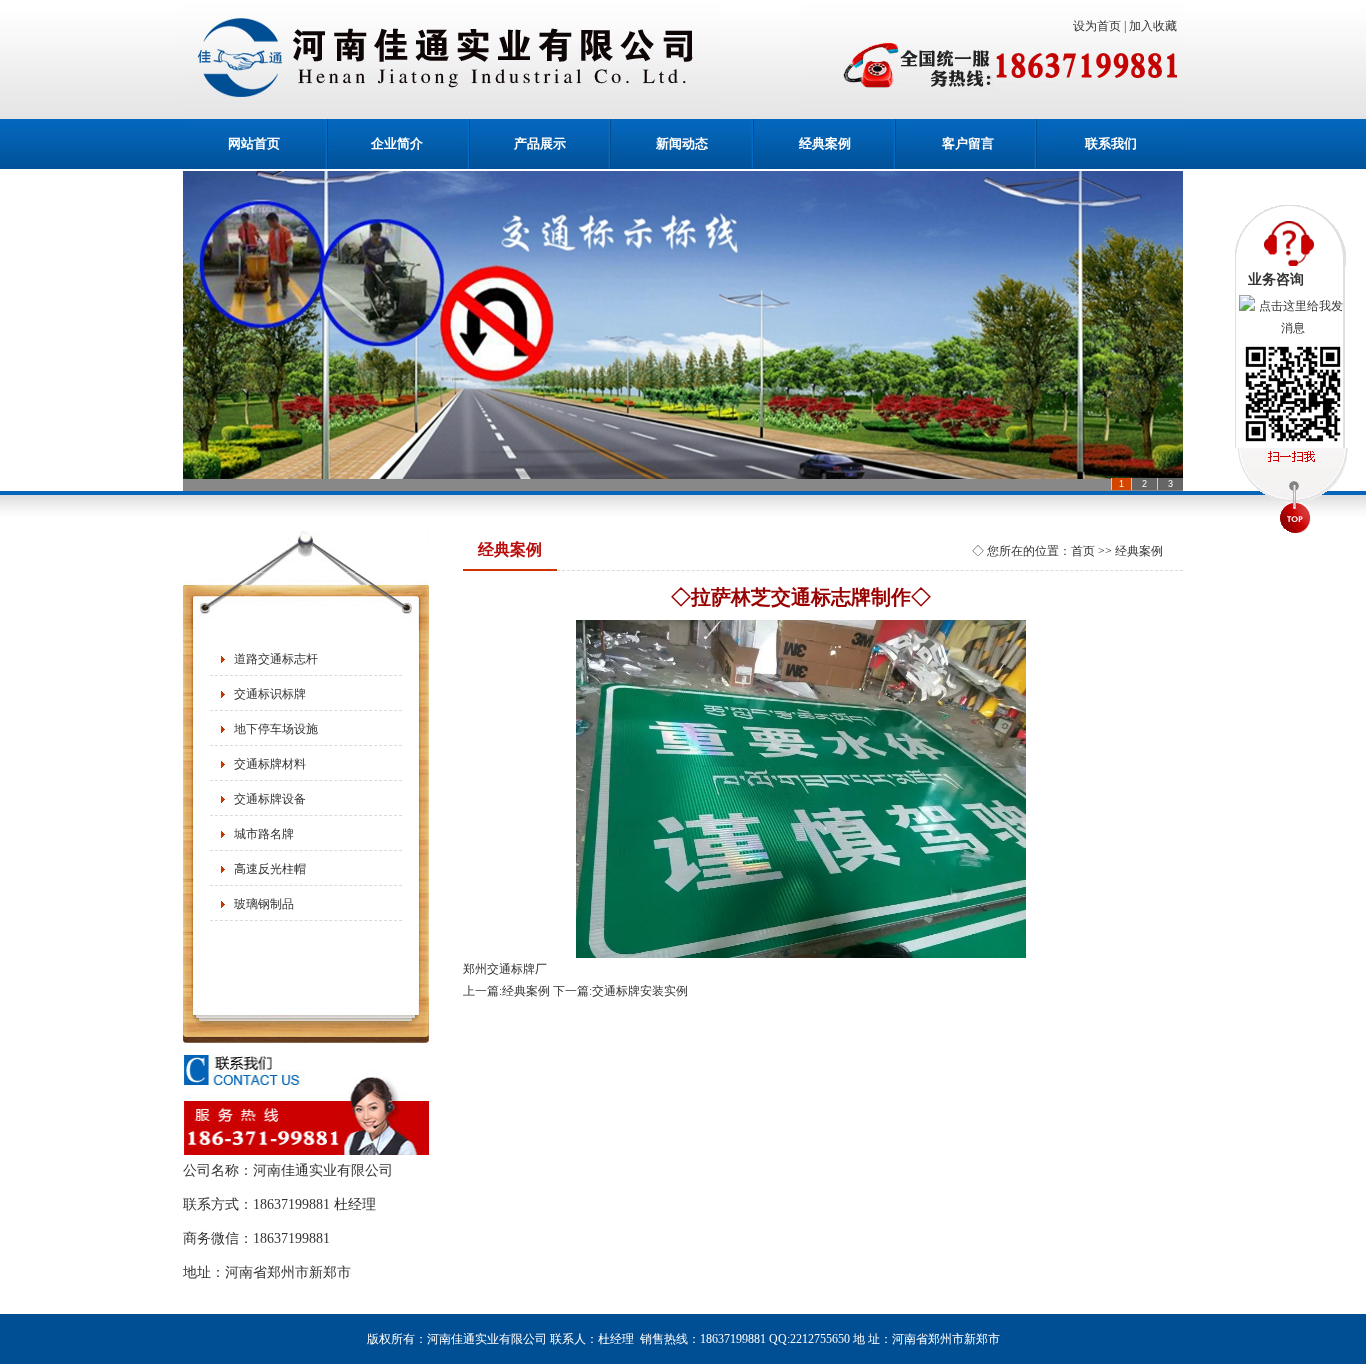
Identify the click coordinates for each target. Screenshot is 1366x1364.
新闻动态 (682, 143)
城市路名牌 (264, 834)
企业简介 (397, 143)
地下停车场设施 (276, 729)
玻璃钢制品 (264, 904)
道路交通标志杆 (276, 659)
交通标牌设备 (270, 799)
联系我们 (1111, 143)
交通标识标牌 (270, 694)
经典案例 (825, 143)
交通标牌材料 (270, 764)
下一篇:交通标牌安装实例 (620, 991)
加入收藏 (1156, 26)
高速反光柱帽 (270, 869)
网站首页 (254, 143)
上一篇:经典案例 (506, 991)
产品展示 (540, 143)
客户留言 (968, 143)
